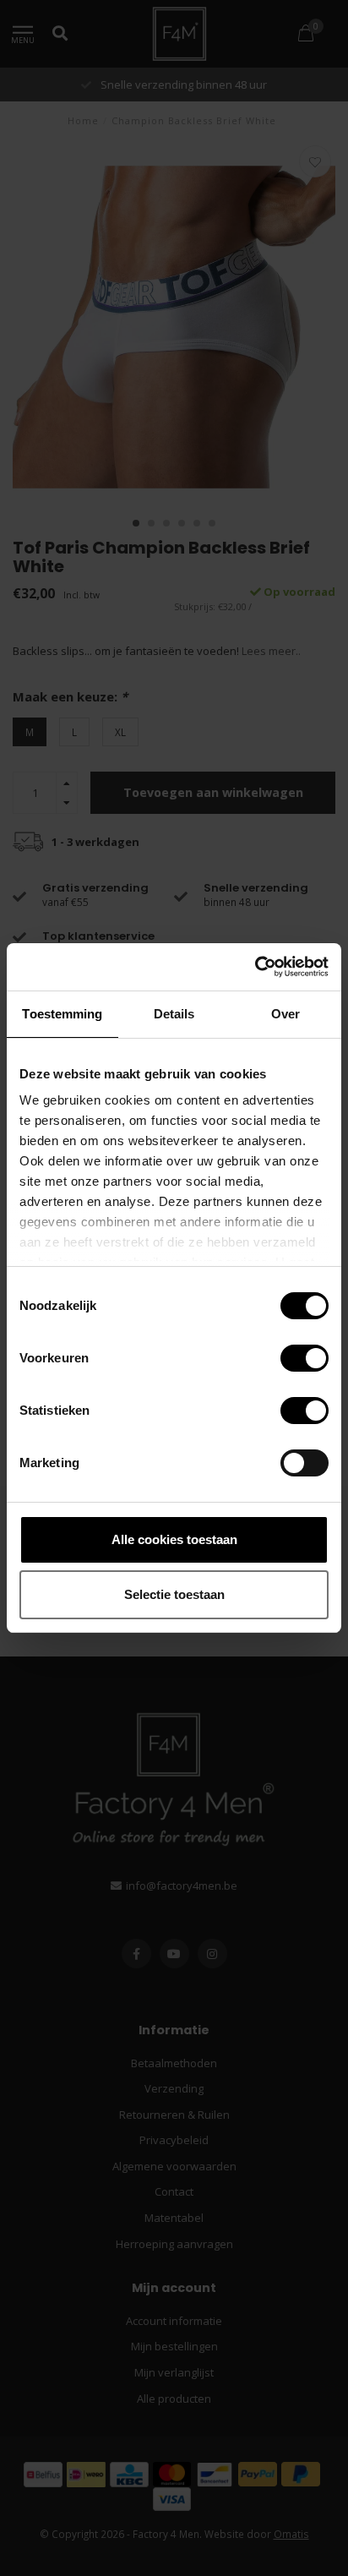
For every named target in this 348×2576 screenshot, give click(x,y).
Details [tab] (174, 1014)
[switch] (291, 1358)
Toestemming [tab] (62, 1014)
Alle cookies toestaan (174, 1539)
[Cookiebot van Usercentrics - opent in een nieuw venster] (255, 967)
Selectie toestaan (174, 1594)
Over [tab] (285, 1014)
